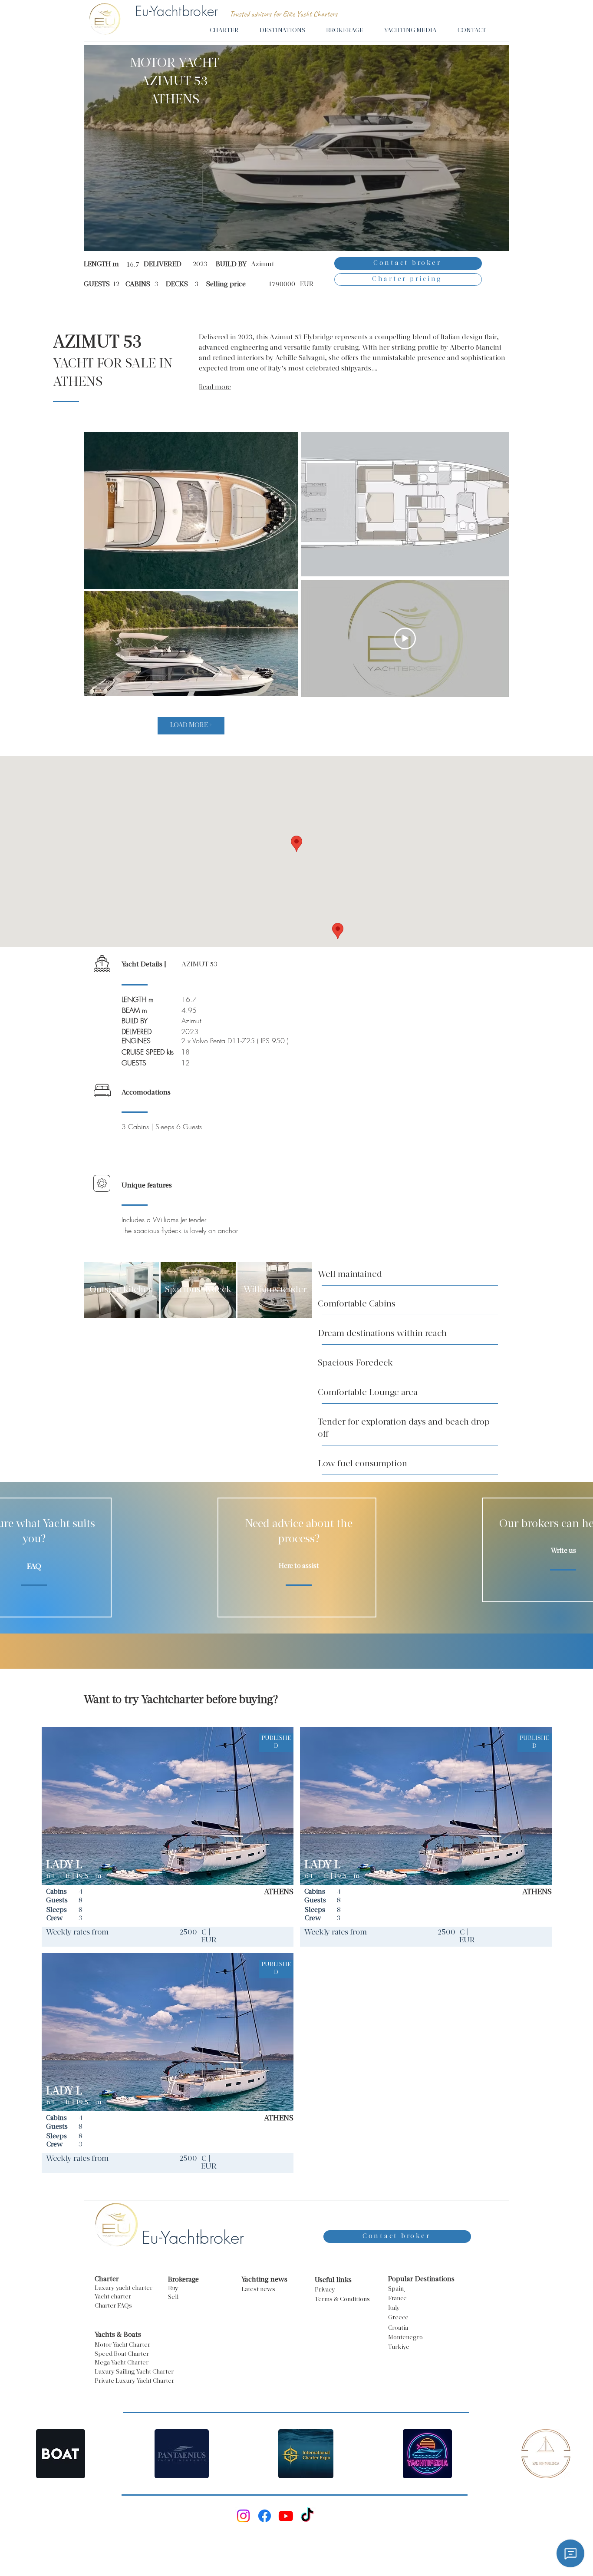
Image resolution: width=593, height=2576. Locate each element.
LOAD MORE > (191, 726)
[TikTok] (307, 2516)
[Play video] (405, 638)
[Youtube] (286, 2516)
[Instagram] (243, 2516)
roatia (400, 2328)
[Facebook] (265, 2516)
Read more (215, 388)
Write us (563, 1551)
